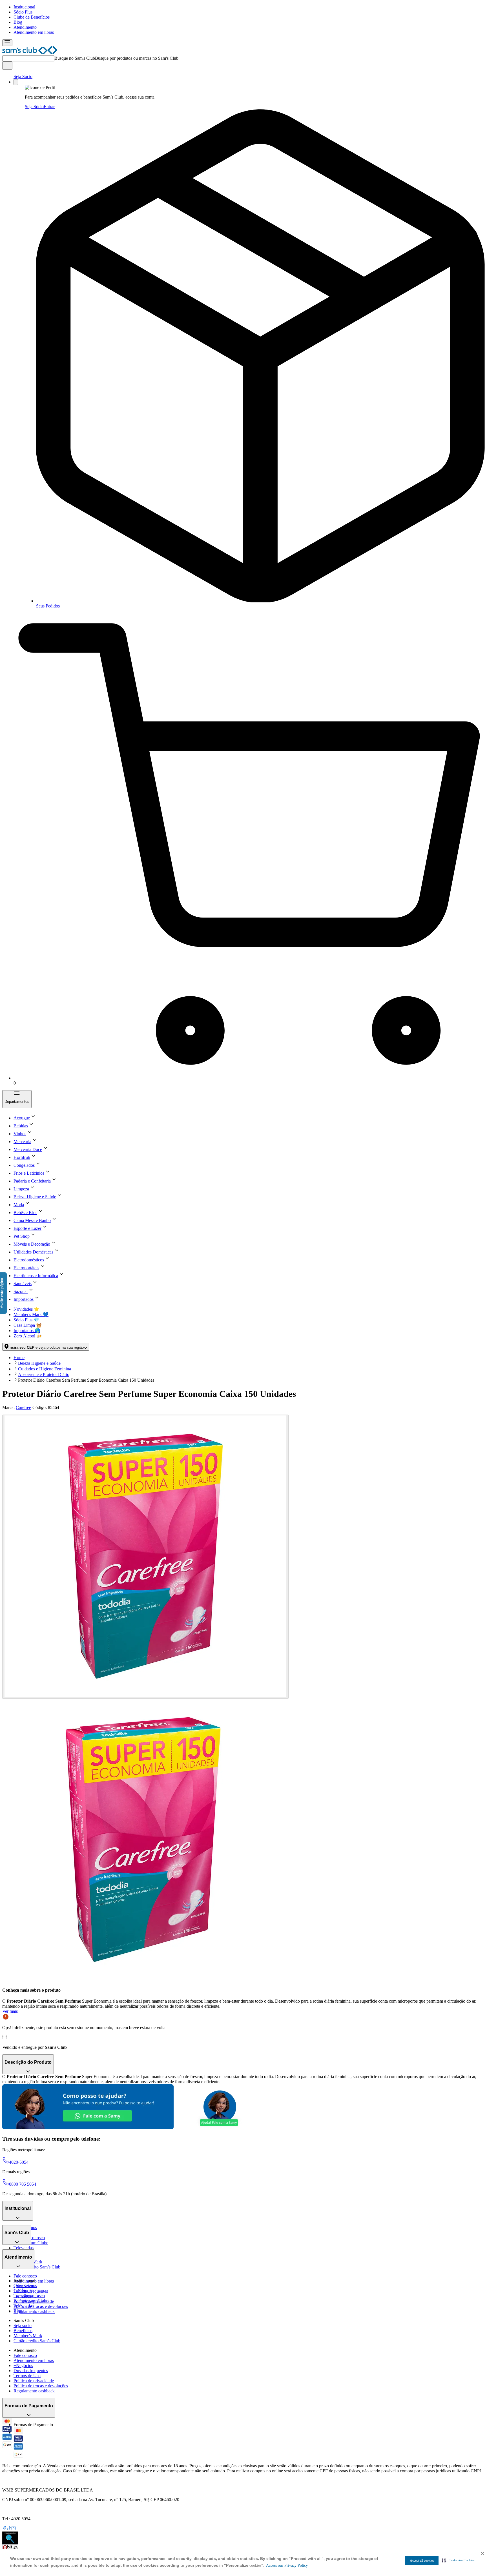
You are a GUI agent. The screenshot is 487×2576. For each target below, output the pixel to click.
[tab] (145, 1557)
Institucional (24, 7)
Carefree (23, 1407)
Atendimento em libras (34, 32)
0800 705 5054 (23, 2184)
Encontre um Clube (31, 2301)
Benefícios (23, 2331)
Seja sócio (23, 2325)
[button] (458, 2560)
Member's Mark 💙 (31, 1314)
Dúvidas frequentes (31, 2291)
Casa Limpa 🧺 (28, 1325)
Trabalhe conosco (29, 2296)
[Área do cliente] (16, 82)
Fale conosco (25, 2276)
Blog (18, 22)
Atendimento (25, 27)
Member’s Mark (28, 2336)
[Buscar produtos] (7, 65)
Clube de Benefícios (32, 17)
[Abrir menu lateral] (7, 43)
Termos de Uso (27, 2376)
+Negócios (23, 2365)
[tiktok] (9, 2529)
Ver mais (10, 2011)
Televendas (24, 2248)
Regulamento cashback (34, 2311)
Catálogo (22, 2291)
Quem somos (25, 2286)
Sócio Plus (23, 12)
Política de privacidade (34, 2381)
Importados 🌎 (27, 1331)
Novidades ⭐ (26, 1309)
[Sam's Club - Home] (30, 53)
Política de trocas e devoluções (41, 2306)
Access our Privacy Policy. (287, 2565)
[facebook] (5, 2529)
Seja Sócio (23, 76)
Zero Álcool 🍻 (28, 1336)
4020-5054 (19, 2162)
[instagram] (14, 2529)
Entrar (49, 107)
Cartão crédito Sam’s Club (37, 2267)
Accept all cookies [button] (422, 2561)
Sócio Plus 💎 (26, 1320)
